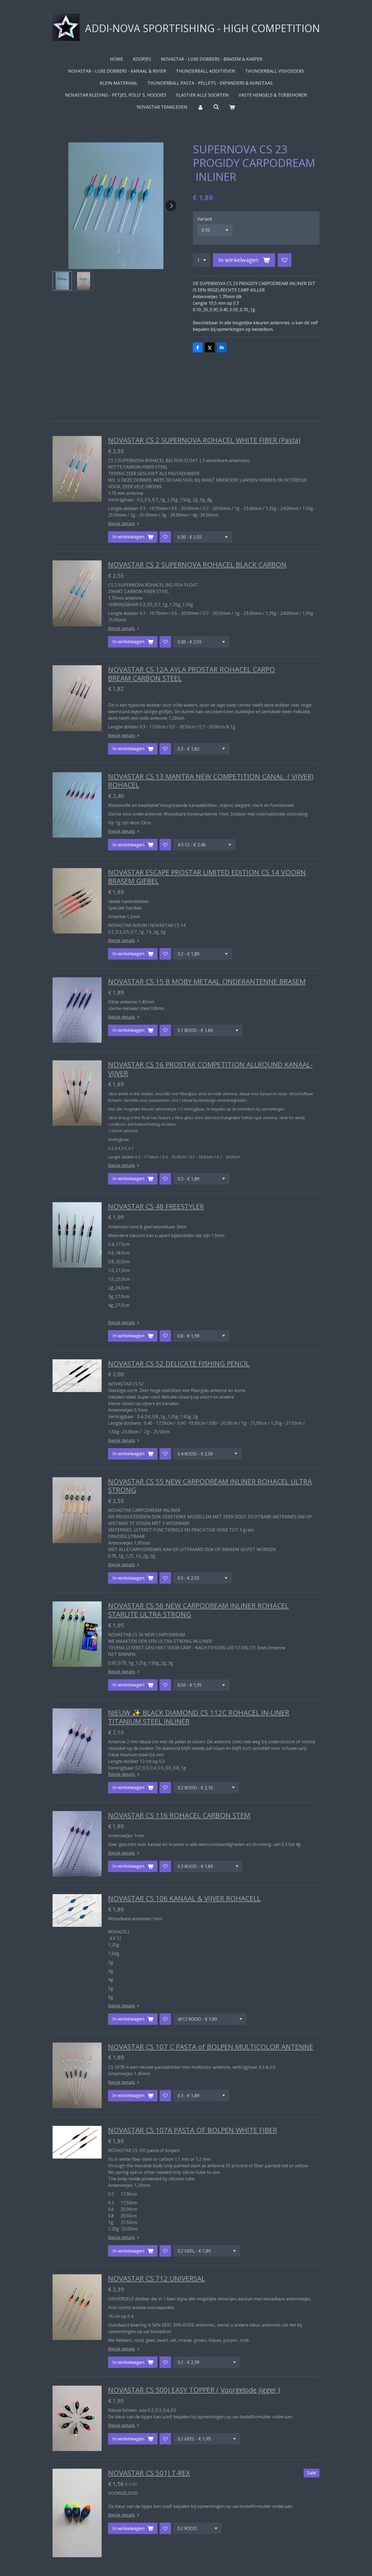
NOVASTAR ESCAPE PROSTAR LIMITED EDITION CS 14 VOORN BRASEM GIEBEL (207, 877)
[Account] (200, 107)
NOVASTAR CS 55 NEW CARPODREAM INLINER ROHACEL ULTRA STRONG (210, 1486)
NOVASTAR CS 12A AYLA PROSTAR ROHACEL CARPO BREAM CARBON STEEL (192, 674)
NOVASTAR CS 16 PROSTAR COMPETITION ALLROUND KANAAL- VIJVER (210, 1069)
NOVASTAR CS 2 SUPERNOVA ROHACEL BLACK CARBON (197, 564)
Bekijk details (122, 524)
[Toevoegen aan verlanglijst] (285, 260)
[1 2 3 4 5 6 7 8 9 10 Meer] (202, 260)
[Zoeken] (216, 107)
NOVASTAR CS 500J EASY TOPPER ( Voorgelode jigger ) (194, 2390)
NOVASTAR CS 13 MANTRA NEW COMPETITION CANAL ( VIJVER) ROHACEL (211, 781)
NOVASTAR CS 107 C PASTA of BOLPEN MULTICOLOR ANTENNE (211, 2047)
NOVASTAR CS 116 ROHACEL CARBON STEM (179, 1815)
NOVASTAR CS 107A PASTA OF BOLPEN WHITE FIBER (193, 2130)
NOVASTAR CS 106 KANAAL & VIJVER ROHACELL (184, 1898)
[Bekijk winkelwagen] (232, 107)
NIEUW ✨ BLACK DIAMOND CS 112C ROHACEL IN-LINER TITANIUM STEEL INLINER (199, 1717)
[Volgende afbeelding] (171, 206)
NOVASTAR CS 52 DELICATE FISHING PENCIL (179, 1363)
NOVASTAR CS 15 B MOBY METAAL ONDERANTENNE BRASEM (207, 981)
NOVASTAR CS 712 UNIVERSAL (157, 2278)
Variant (205, 219)
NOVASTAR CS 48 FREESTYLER (156, 1206)
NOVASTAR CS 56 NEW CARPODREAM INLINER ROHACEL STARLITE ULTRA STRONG (198, 1610)
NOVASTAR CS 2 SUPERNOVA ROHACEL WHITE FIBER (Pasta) (204, 440)
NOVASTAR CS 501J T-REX (149, 2473)
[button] (62, 281)
